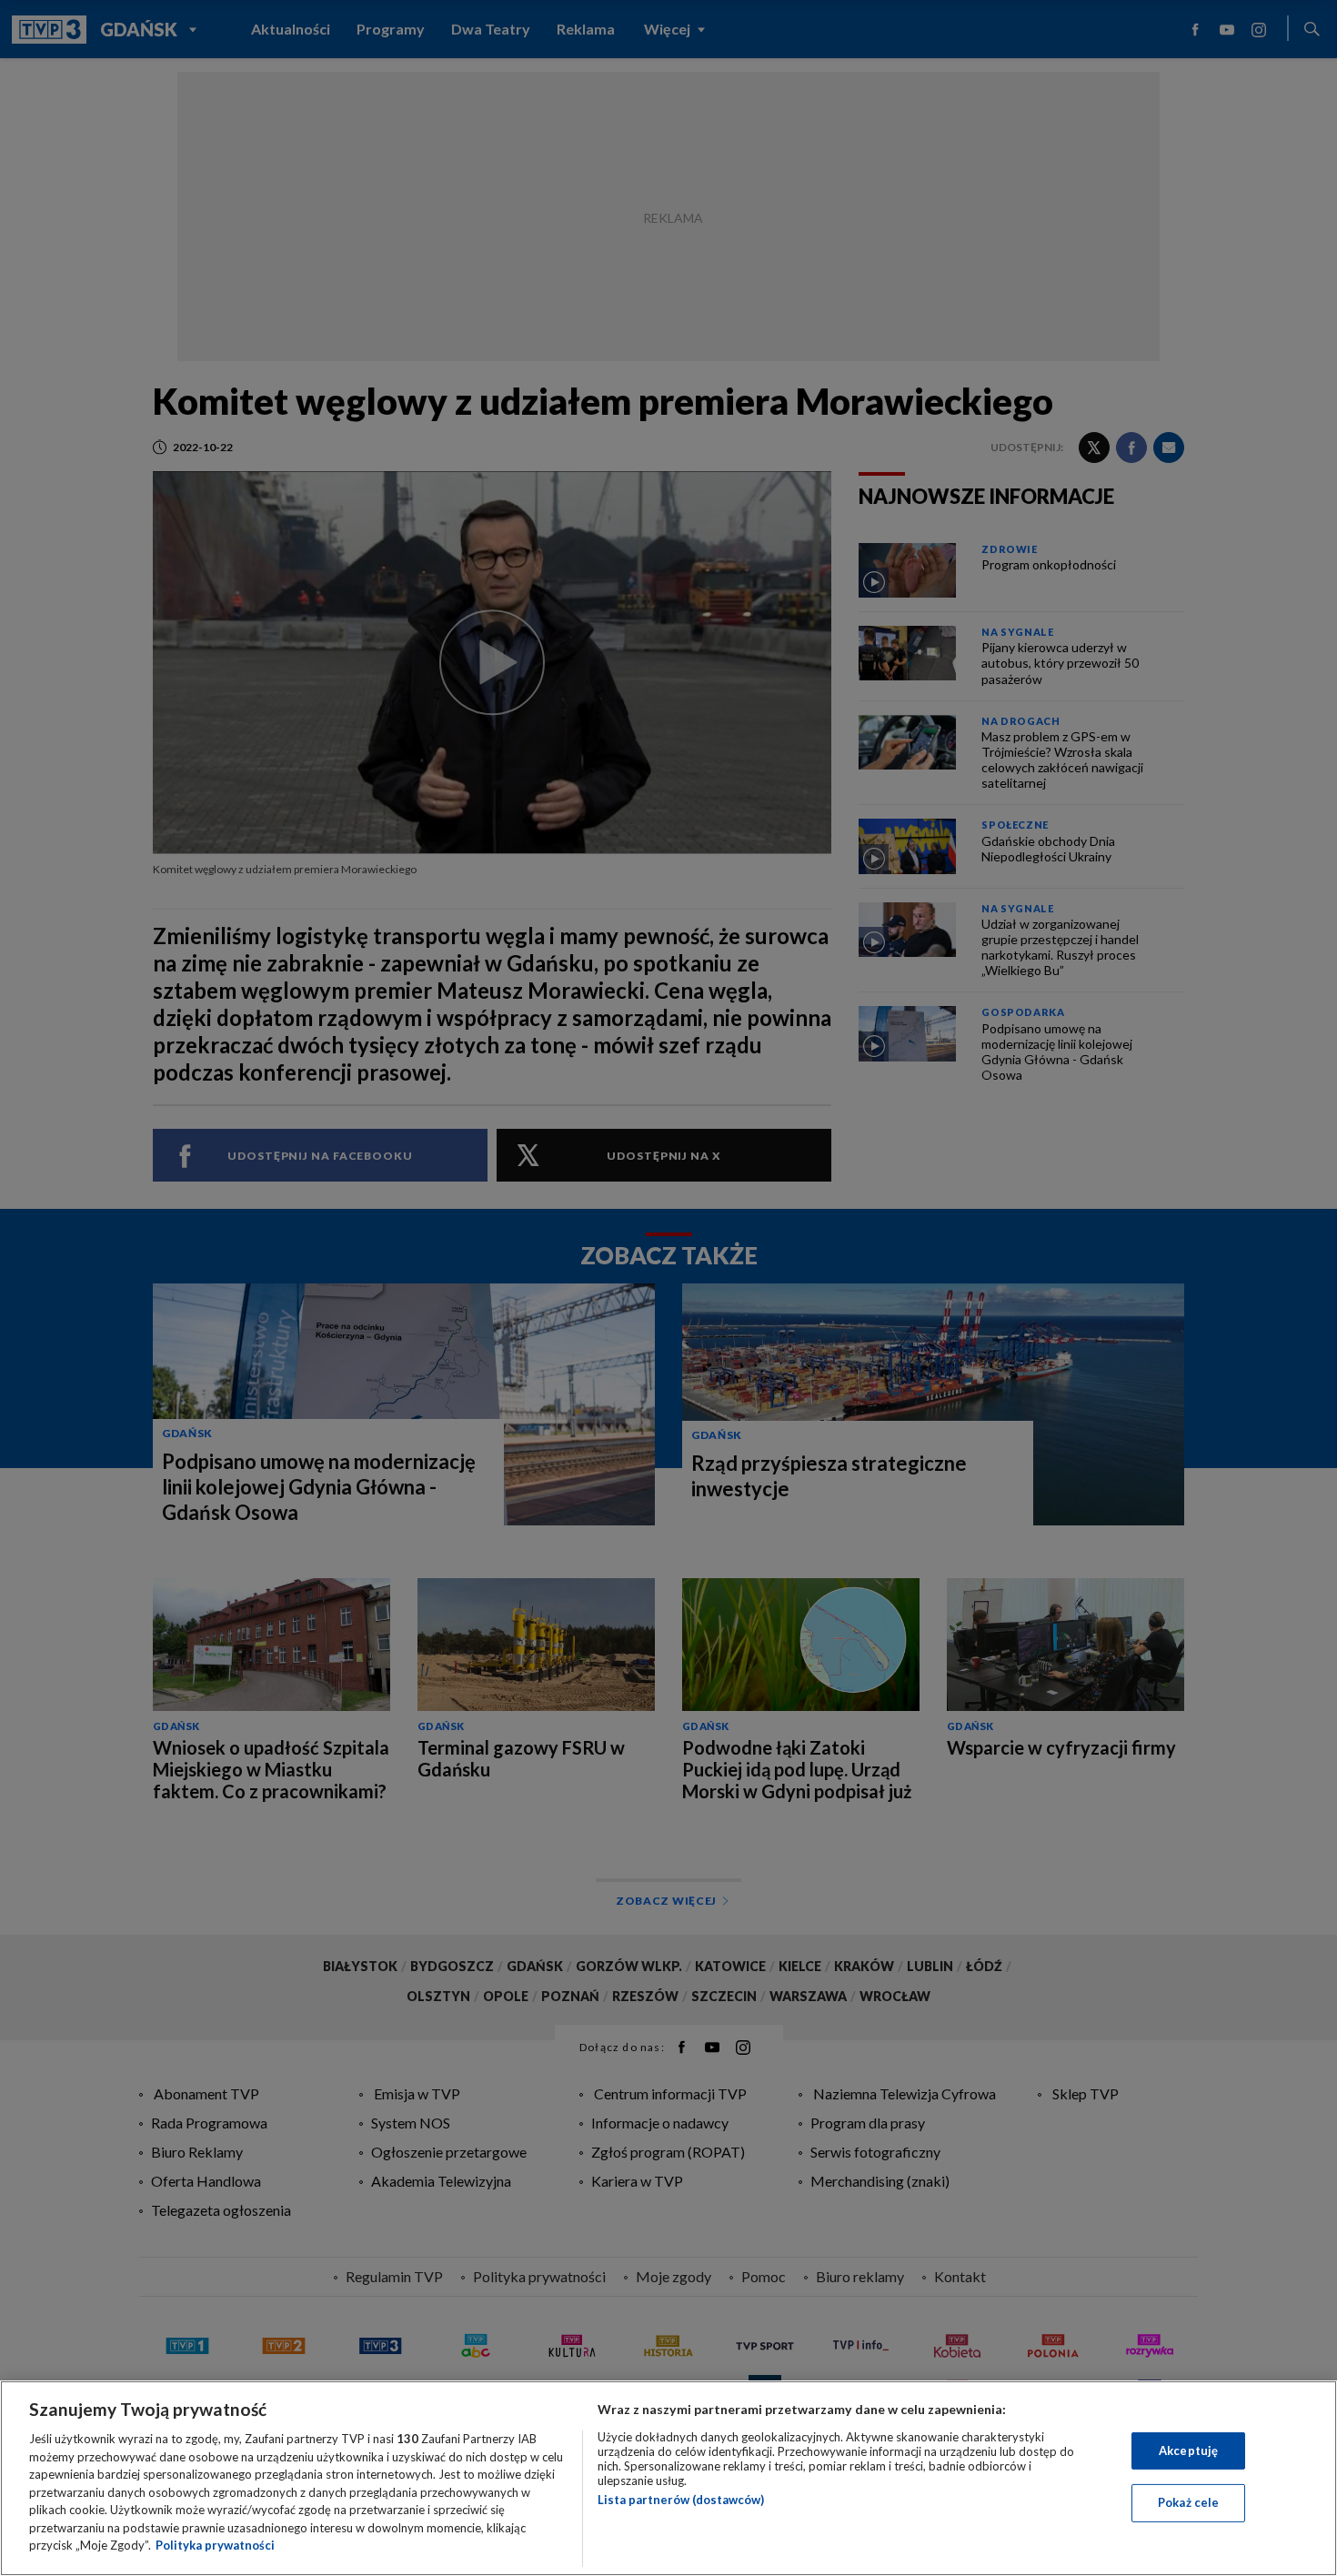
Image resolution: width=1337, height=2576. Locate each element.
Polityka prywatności (215, 2545)
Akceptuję (1188, 2450)
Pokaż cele (1188, 2502)
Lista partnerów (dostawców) (681, 2500)
